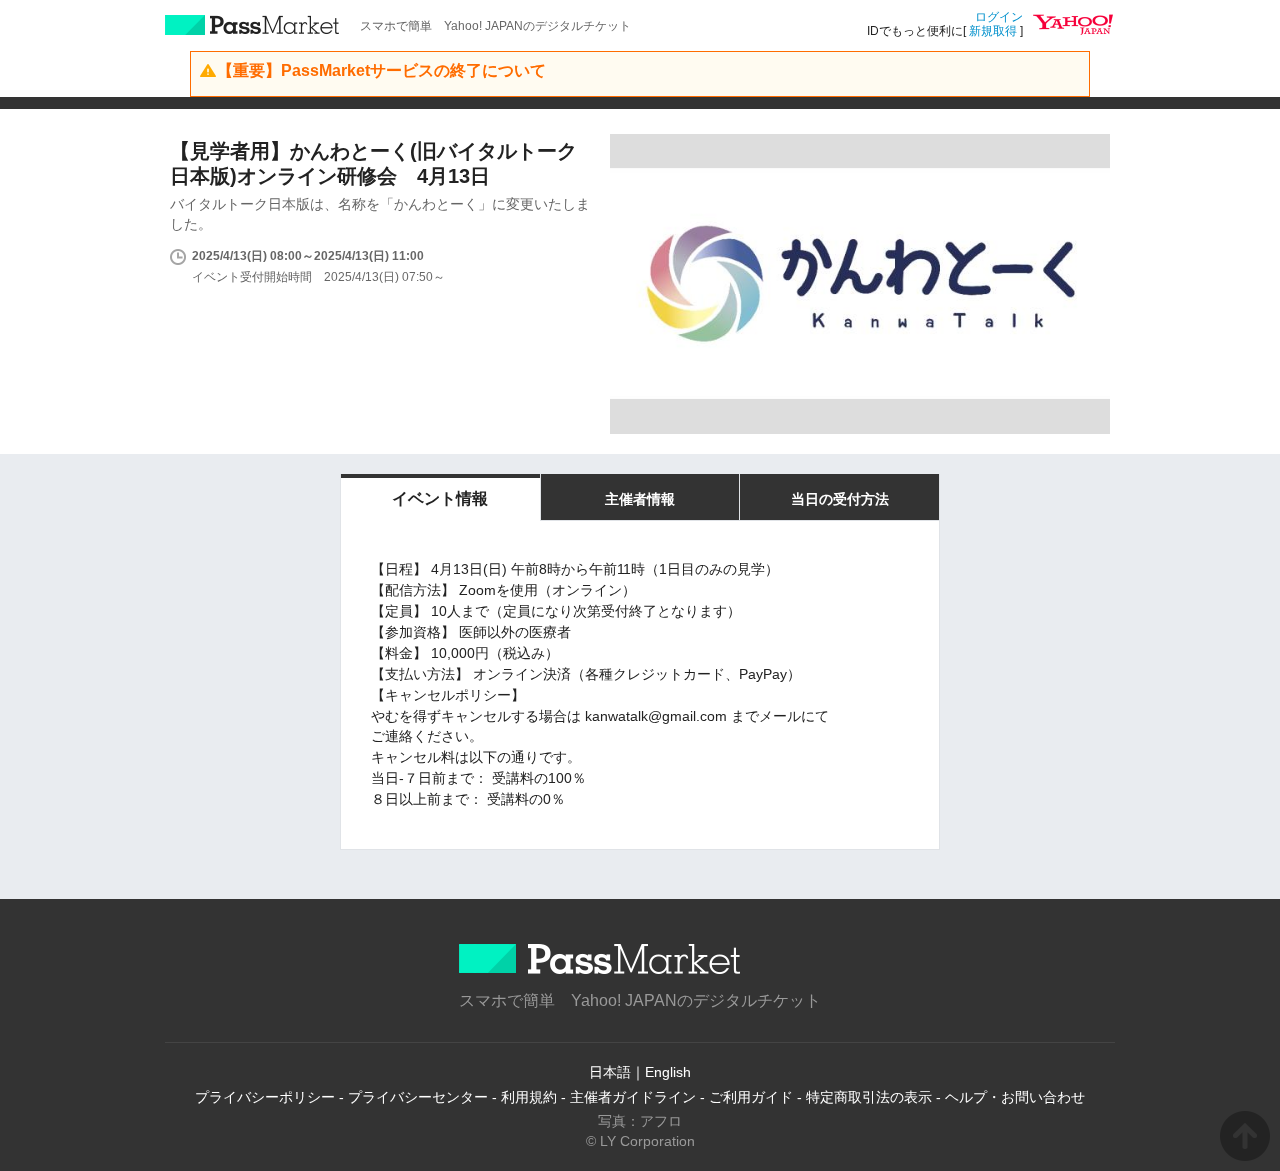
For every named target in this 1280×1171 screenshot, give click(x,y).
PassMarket (252, 25)
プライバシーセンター (418, 1097)
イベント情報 (440, 498)
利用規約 (529, 1097)
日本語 (610, 1072)
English (668, 1072)
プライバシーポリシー (265, 1097)
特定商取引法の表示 (869, 1097)
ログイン (999, 17)
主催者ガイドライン (633, 1097)
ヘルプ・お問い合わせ (1015, 1097)
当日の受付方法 (840, 499)
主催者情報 (640, 499)
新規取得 (993, 31)
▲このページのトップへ (1245, 1136)
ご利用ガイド (751, 1097)
